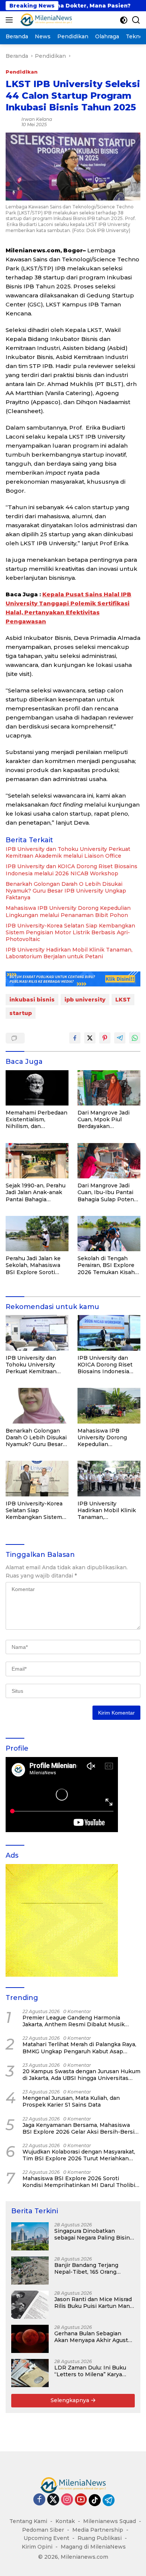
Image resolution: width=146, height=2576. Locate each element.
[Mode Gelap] (124, 20)
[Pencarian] (136, 20)
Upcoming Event (46, 2538)
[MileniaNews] (45, 20)
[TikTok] (95, 2500)
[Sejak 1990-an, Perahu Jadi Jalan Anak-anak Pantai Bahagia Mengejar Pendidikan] (37, 1161)
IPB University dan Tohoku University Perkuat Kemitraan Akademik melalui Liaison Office (68, 852)
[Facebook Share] (75, 1038)
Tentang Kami (28, 2521)
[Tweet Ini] (90, 1038)
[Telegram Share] (120, 1038)
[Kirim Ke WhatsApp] (135, 1038)
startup (21, 1013)
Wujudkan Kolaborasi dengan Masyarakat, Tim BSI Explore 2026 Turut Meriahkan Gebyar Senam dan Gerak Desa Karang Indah (79, 2155)
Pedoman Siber (43, 2530)
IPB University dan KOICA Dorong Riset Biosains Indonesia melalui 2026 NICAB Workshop (72, 870)
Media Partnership (98, 2530)
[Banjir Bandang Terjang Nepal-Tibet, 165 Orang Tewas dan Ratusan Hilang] (30, 2271)
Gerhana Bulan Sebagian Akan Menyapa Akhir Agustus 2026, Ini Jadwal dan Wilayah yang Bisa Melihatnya (94, 2337)
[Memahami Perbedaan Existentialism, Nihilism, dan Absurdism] (37, 1088)
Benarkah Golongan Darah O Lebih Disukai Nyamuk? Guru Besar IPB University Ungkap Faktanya (66, 891)
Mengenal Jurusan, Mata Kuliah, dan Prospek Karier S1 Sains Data (71, 2101)
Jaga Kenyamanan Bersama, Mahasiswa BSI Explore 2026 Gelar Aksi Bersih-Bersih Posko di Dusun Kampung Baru (80, 2128)
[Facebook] (39, 2500)
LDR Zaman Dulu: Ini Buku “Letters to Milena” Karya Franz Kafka (90, 2371)
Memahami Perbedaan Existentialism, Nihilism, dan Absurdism (36, 1120)
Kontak (65, 2521)
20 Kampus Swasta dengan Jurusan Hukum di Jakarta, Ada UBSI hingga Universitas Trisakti (81, 2075)
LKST (123, 1000)
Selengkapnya (71, 2400)
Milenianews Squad (109, 2521)
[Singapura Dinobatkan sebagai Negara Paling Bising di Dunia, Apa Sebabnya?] (30, 2236)
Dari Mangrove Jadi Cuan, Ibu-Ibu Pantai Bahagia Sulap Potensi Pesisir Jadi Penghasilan (108, 1192)
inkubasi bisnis (32, 1000)
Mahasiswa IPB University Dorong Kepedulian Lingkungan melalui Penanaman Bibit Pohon (68, 911)
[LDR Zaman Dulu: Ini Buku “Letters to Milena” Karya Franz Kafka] (30, 2373)
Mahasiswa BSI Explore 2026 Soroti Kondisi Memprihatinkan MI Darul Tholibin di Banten (81, 2182)
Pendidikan (22, 72)
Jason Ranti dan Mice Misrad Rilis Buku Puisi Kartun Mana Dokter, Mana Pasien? (94, 2303)
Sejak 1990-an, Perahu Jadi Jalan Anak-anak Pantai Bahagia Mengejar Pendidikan (36, 1192)
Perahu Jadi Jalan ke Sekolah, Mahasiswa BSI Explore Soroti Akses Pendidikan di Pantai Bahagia (33, 1265)
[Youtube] (81, 2500)
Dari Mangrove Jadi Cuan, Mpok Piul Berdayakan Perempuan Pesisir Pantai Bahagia (104, 1120)
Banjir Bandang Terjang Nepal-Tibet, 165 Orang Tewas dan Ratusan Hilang (90, 2268)
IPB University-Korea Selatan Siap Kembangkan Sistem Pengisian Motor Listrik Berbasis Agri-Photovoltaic (70, 932)
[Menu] (11, 20)
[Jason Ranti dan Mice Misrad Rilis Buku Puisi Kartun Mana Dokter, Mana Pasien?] (30, 2305)
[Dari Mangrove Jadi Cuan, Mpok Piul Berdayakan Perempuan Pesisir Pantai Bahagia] (109, 1088)
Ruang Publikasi (100, 2538)
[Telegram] (109, 2500)
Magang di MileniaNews (93, 2547)
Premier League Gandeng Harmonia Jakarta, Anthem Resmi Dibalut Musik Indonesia (74, 2021)
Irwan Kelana (37, 119)
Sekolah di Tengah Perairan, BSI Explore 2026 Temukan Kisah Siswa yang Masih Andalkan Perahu (106, 1265)
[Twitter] (53, 2500)
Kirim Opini (37, 2547)
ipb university (85, 1000)
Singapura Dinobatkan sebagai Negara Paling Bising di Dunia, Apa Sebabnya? (94, 2234)
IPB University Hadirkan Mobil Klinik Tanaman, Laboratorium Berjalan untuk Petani (69, 953)
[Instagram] (67, 2500)
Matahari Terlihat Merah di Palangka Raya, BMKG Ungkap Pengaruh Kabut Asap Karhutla (79, 2048)
